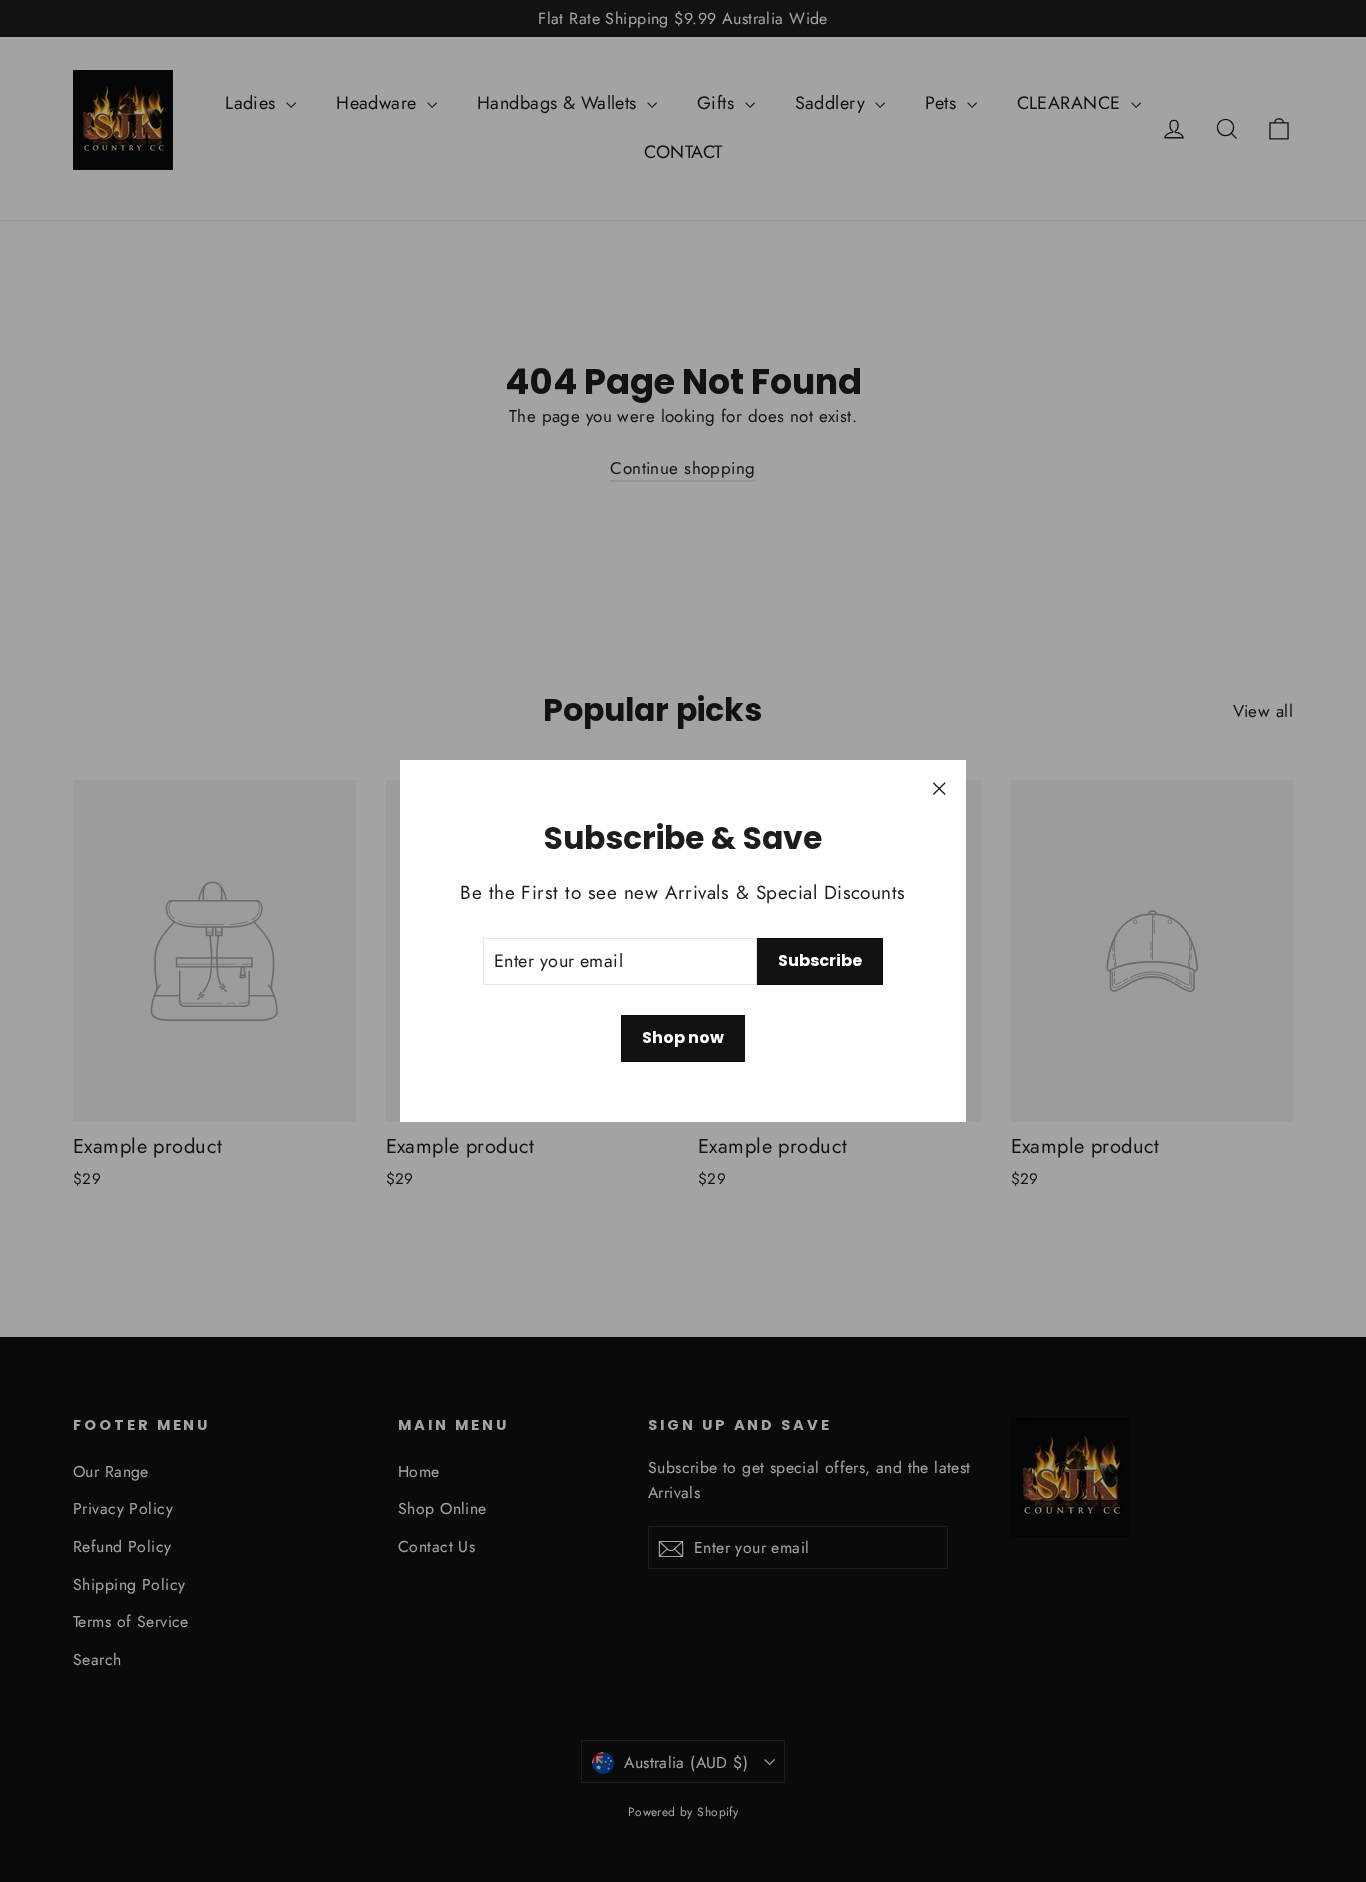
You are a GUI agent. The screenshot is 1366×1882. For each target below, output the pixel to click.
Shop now (683, 1037)
